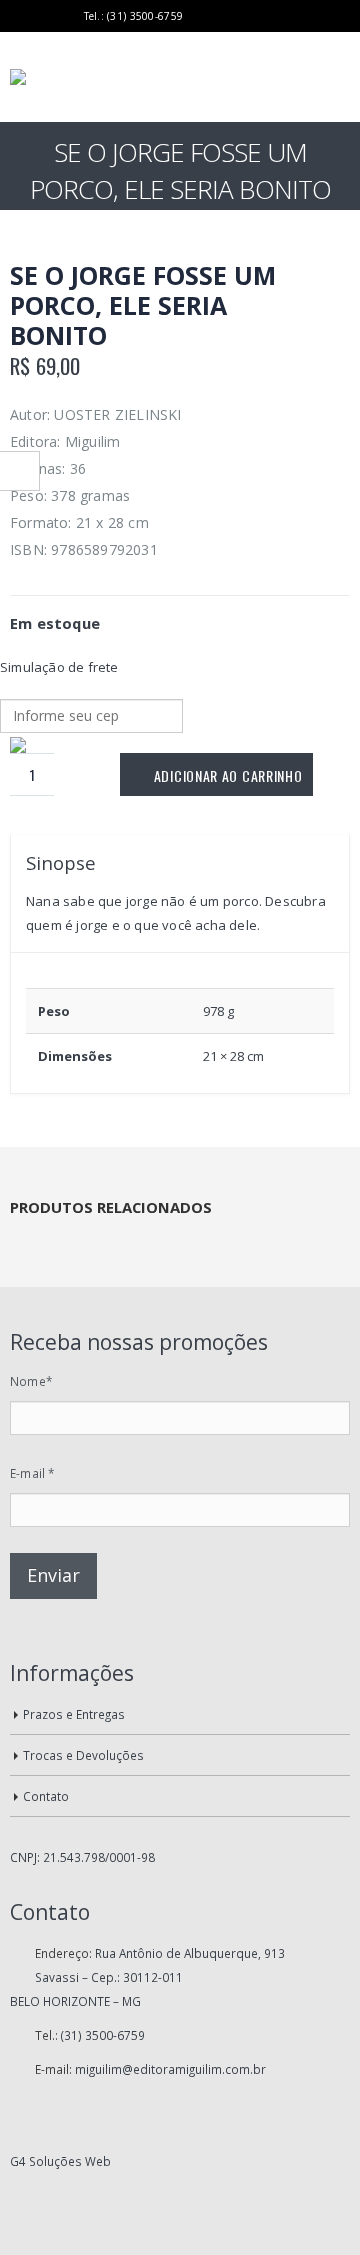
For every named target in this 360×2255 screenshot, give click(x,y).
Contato (46, 1796)
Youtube (76, 2213)
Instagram (110, 2213)
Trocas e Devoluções (83, 1755)
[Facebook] (17, 16)
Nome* (31, 1381)
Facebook (42, 2213)
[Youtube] (42, 16)
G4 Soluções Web (60, 2161)
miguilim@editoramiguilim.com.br (170, 2069)
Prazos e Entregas (74, 1714)
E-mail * (32, 1473)
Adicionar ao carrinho (228, 775)
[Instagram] (66, 16)
